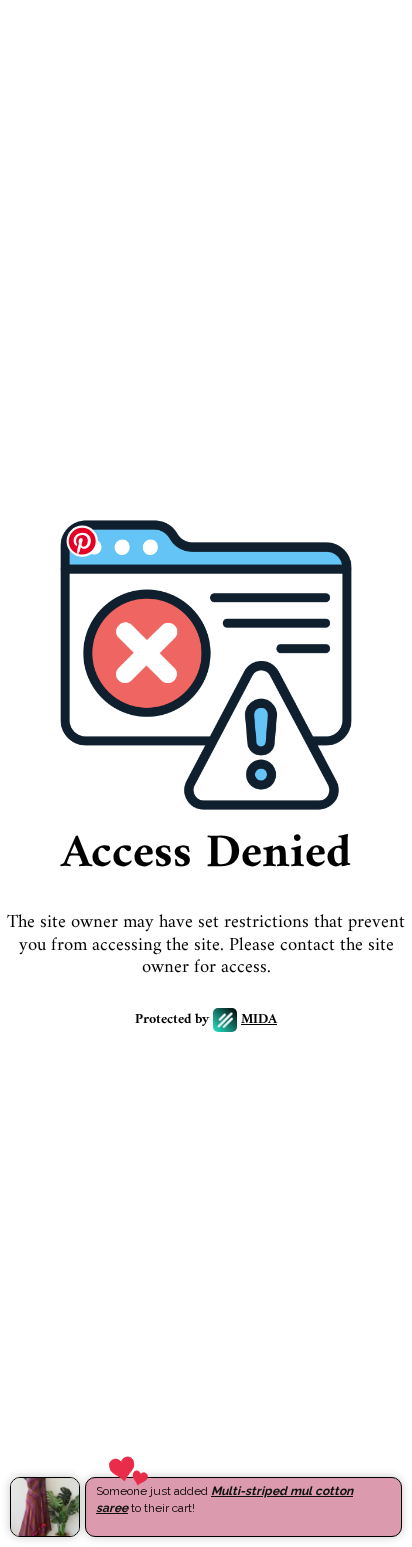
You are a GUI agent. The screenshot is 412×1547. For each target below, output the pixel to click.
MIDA (259, 1020)
